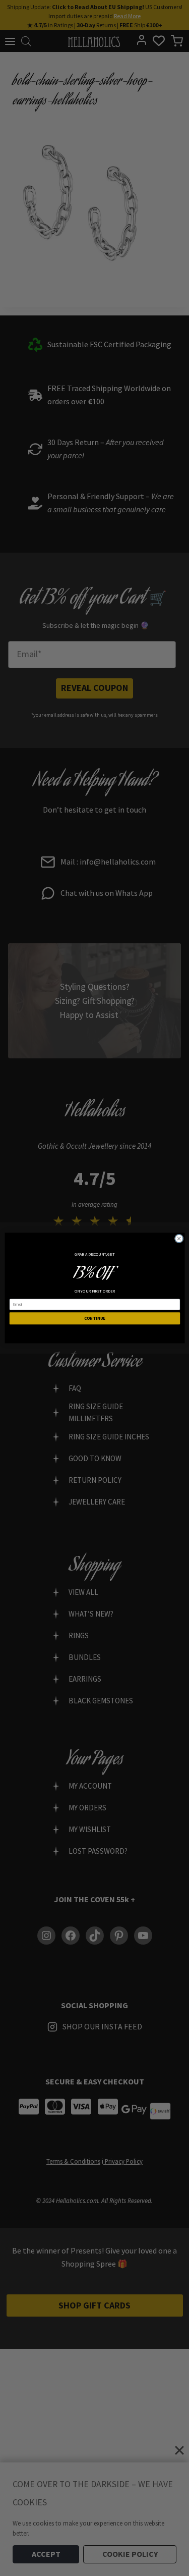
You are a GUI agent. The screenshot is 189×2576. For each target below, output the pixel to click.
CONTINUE (94, 1318)
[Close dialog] (179, 1239)
